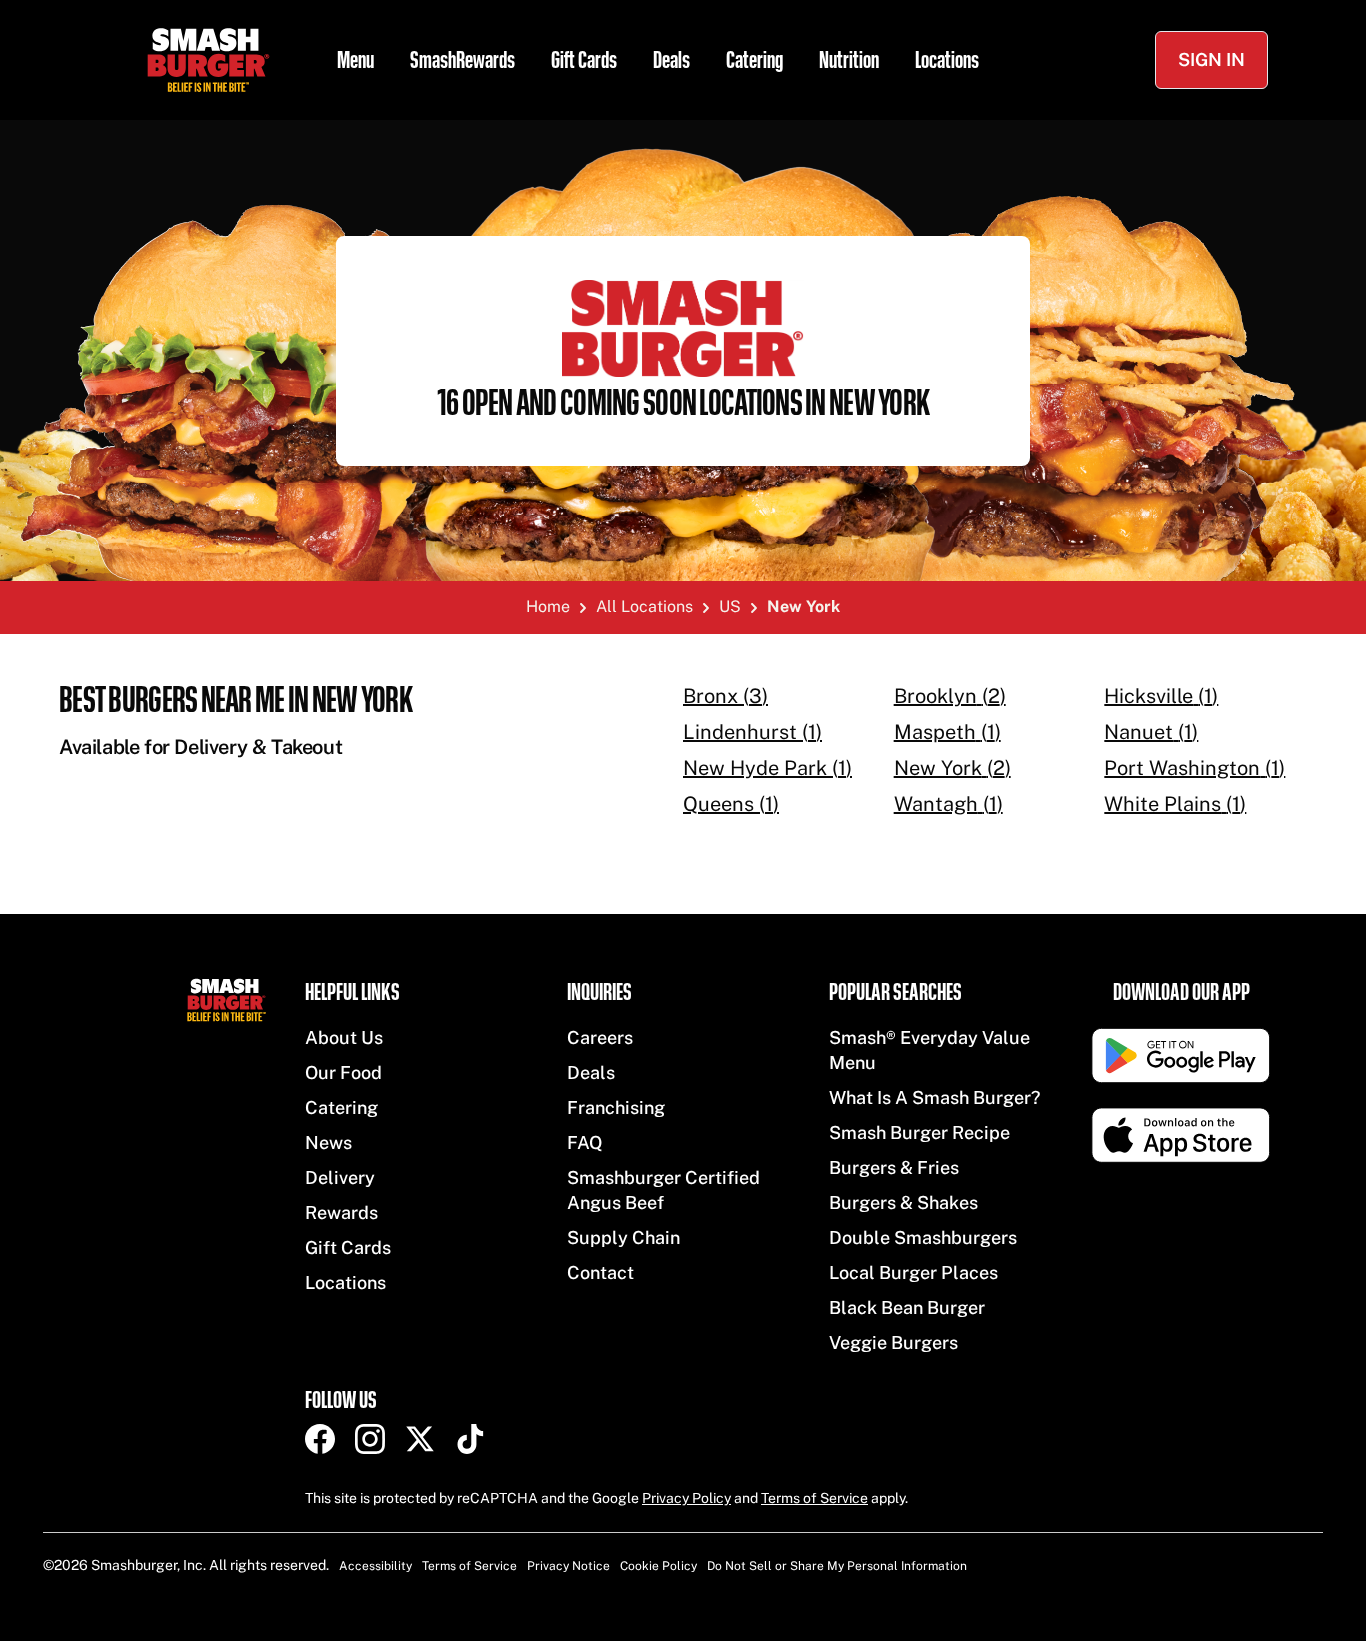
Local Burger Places (913, 1272)
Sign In (1211, 59)
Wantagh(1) (948, 804)
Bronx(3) (725, 696)
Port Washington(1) (1194, 768)
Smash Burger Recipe (919, 1132)
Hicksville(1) (1161, 696)
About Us (344, 1037)
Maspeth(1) (947, 732)
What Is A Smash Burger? (934, 1097)
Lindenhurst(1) (752, 732)
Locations (947, 60)
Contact (600, 1272)
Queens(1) (731, 804)
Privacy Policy (686, 1498)
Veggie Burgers (893, 1342)
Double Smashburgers (923, 1237)
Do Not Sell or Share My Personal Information (837, 1566)
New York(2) (952, 768)
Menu (355, 60)
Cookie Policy (658, 1566)
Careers (600, 1037)
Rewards (341, 1212)
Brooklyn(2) (950, 696)
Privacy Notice (568, 1566)
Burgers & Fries (894, 1167)
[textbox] (339, 721)
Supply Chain (623, 1237)
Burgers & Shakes (903, 1202)
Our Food (343, 1072)
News (328, 1142)
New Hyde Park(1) (767, 768)
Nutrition (849, 60)
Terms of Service (814, 1498)
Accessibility (375, 1566)
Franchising (616, 1107)
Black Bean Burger (907, 1307)
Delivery (340, 1177)
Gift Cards (584, 60)
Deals (671, 60)
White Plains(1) (1175, 804)
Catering (754, 60)
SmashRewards (462, 60)
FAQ (585, 1142)
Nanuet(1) (1151, 732)
